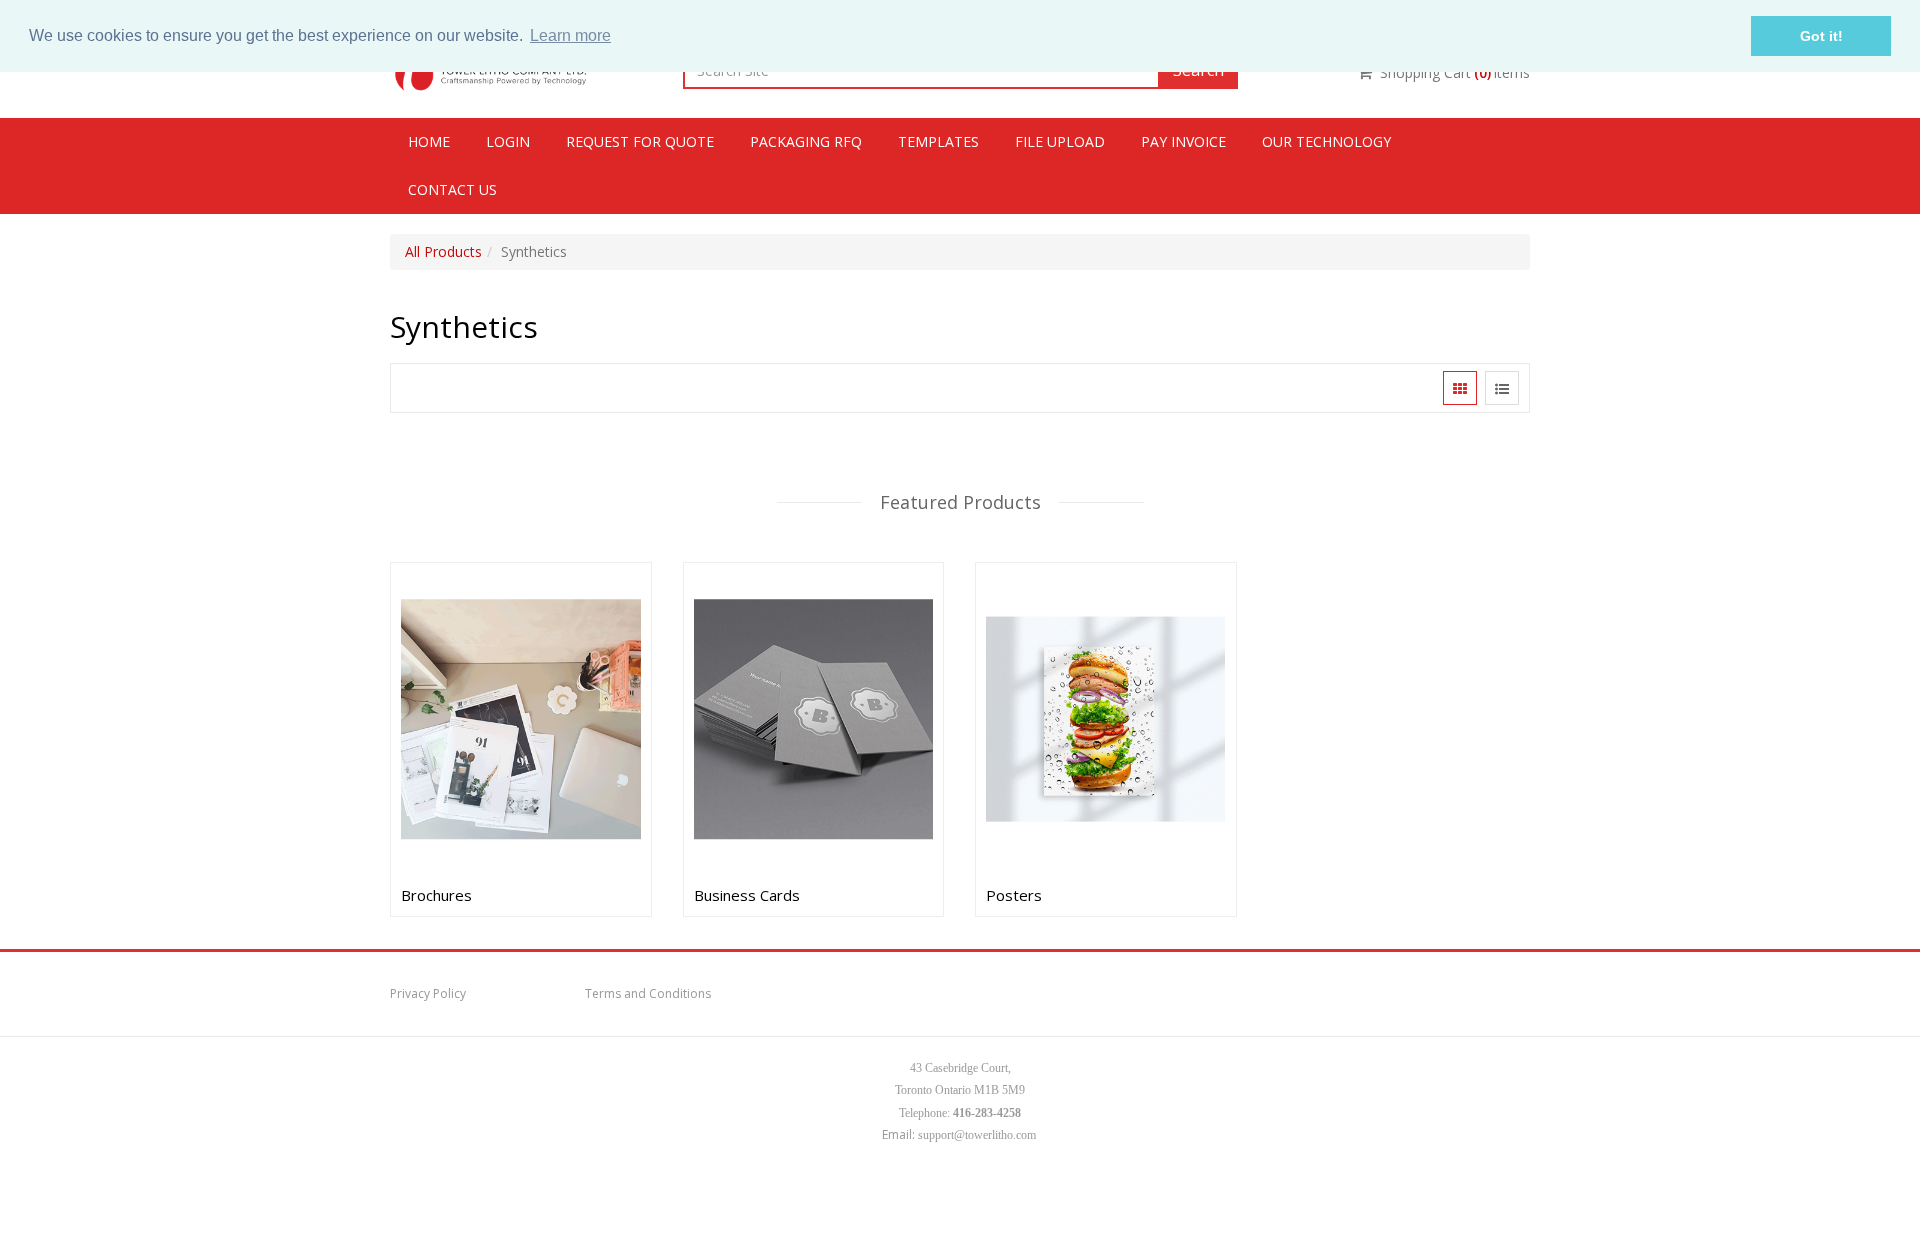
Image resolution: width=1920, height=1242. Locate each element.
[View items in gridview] (1460, 388)
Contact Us (452, 189)
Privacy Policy (428, 993)
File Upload (1060, 141)
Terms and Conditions (648, 993)
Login (508, 141)
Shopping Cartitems (1455, 72)
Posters (1014, 895)
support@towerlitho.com (977, 1135)
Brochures (436, 895)
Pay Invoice (1183, 141)
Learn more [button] (570, 35)
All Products (443, 251)
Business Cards (747, 895)
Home (429, 141)
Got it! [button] (1821, 36)
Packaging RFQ (806, 141)
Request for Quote (640, 141)
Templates (938, 141)
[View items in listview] (1502, 388)
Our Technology (1326, 141)
